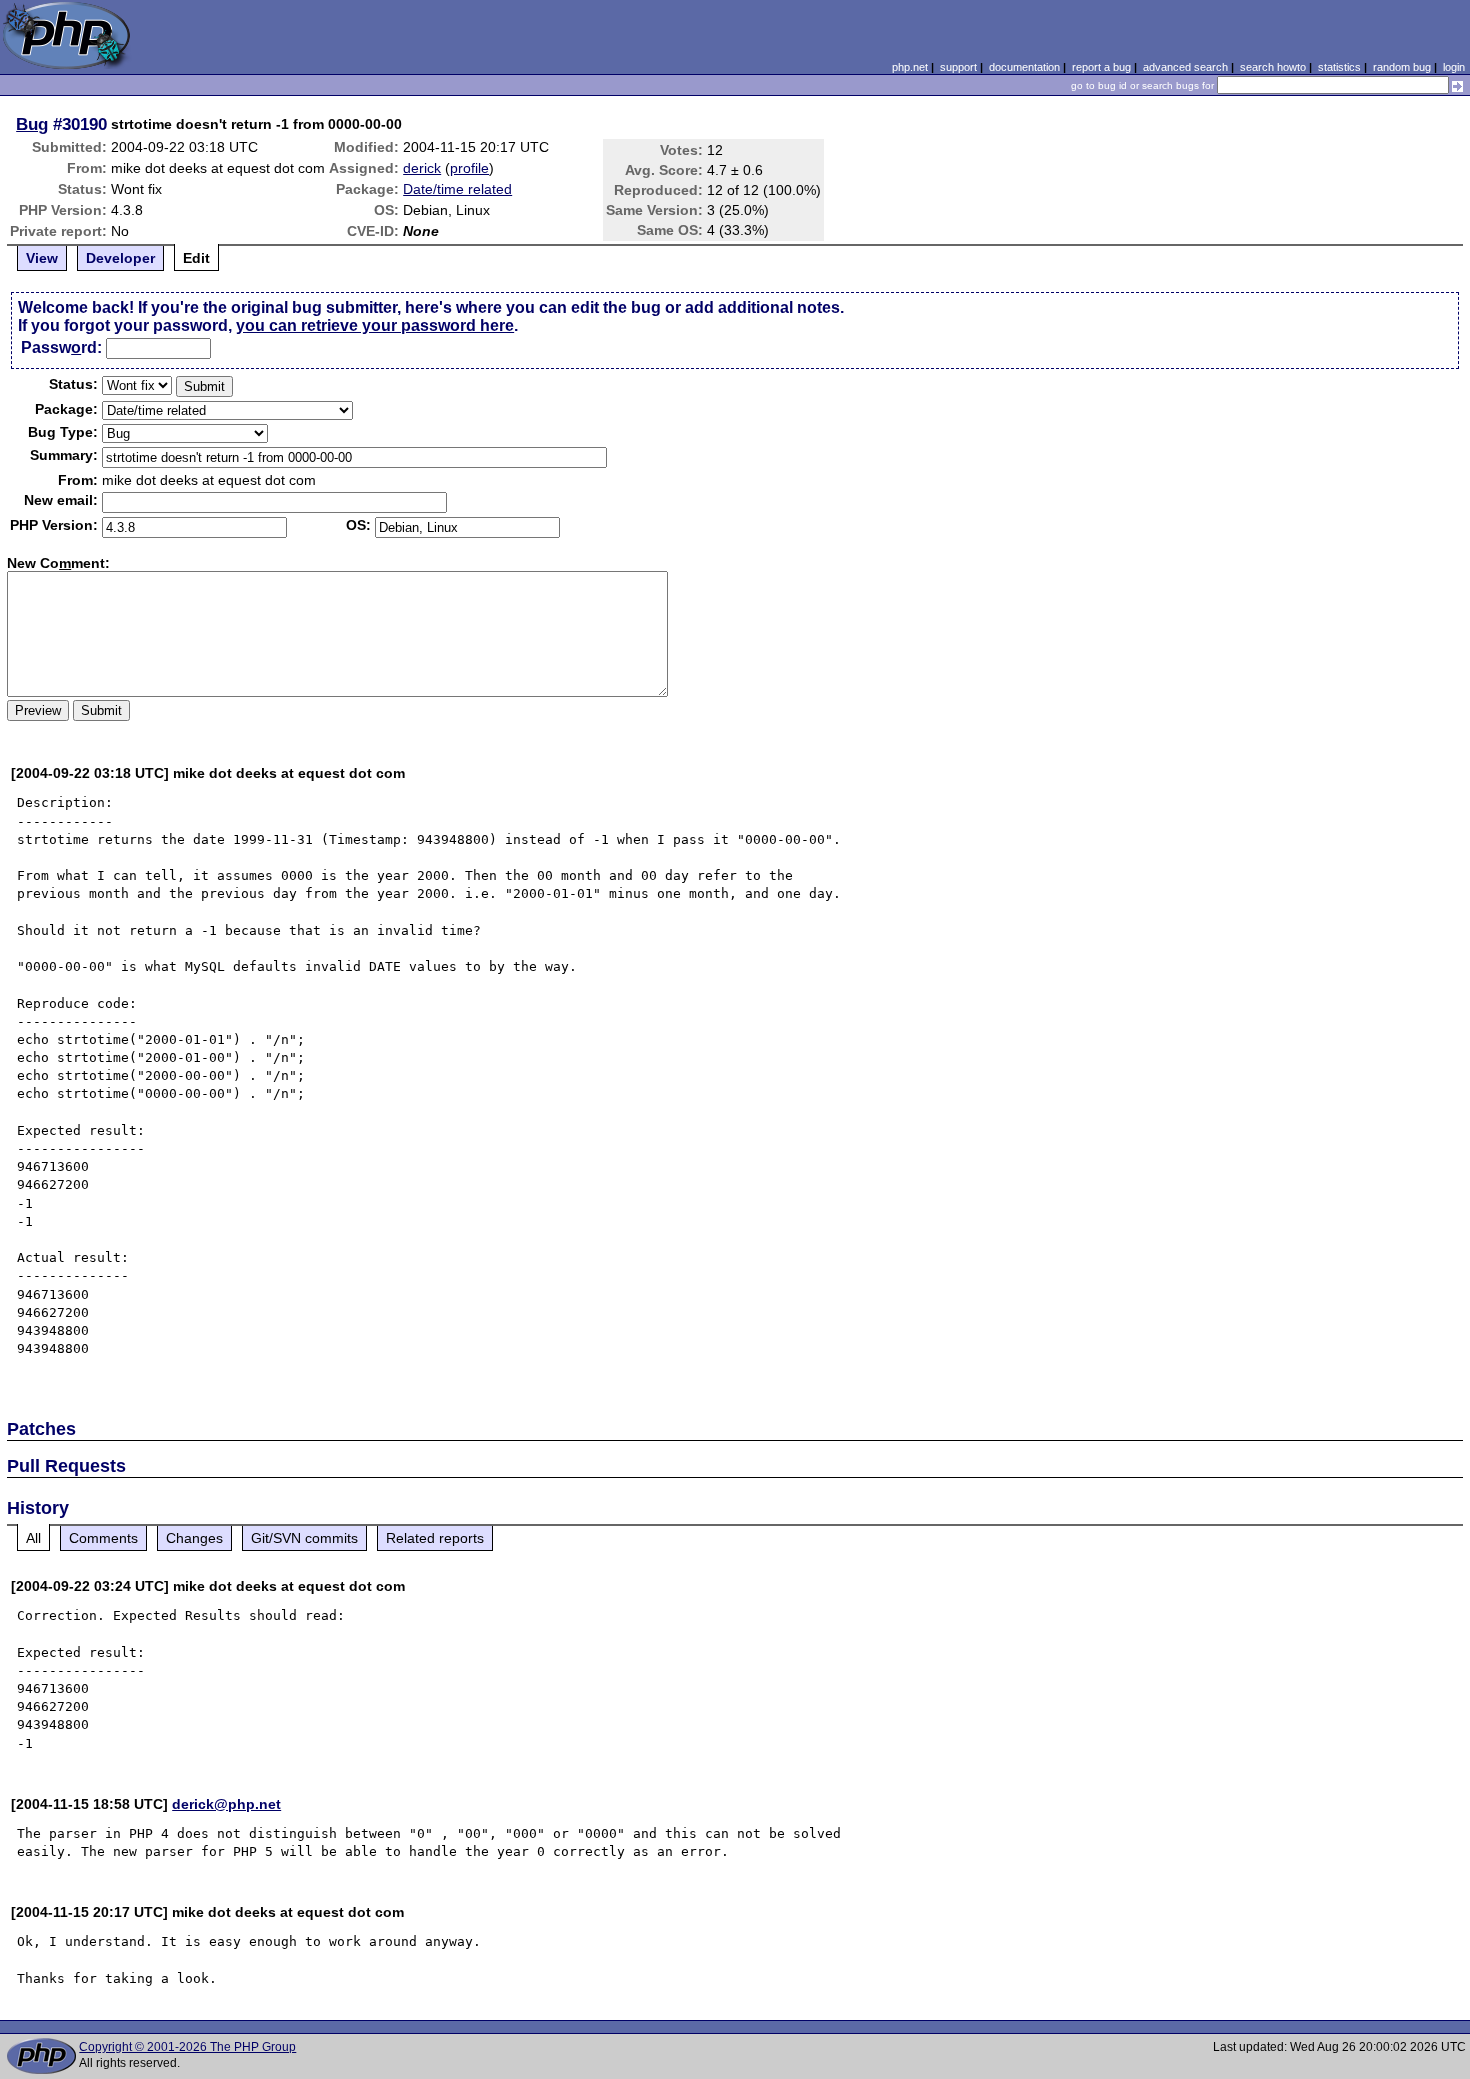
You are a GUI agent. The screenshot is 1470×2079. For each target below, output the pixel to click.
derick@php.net (226, 1804)
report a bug (1101, 67)
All (33, 1538)
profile (469, 168)
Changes (194, 1538)
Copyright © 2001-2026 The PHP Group (187, 2047)
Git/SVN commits (304, 1538)
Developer (120, 258)
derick (422, 168)
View (42, 258)
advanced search (1185, 67)
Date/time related (457, 189)
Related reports (435, 1538)
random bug (1402, 67)
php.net (910, 67)
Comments (103, 1538)
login (1454, 67)
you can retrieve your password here (375, 325)
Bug (32, 124)
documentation (1024, 67)
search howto (1273, 67)
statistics (1339, 67)
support (958, 67)
